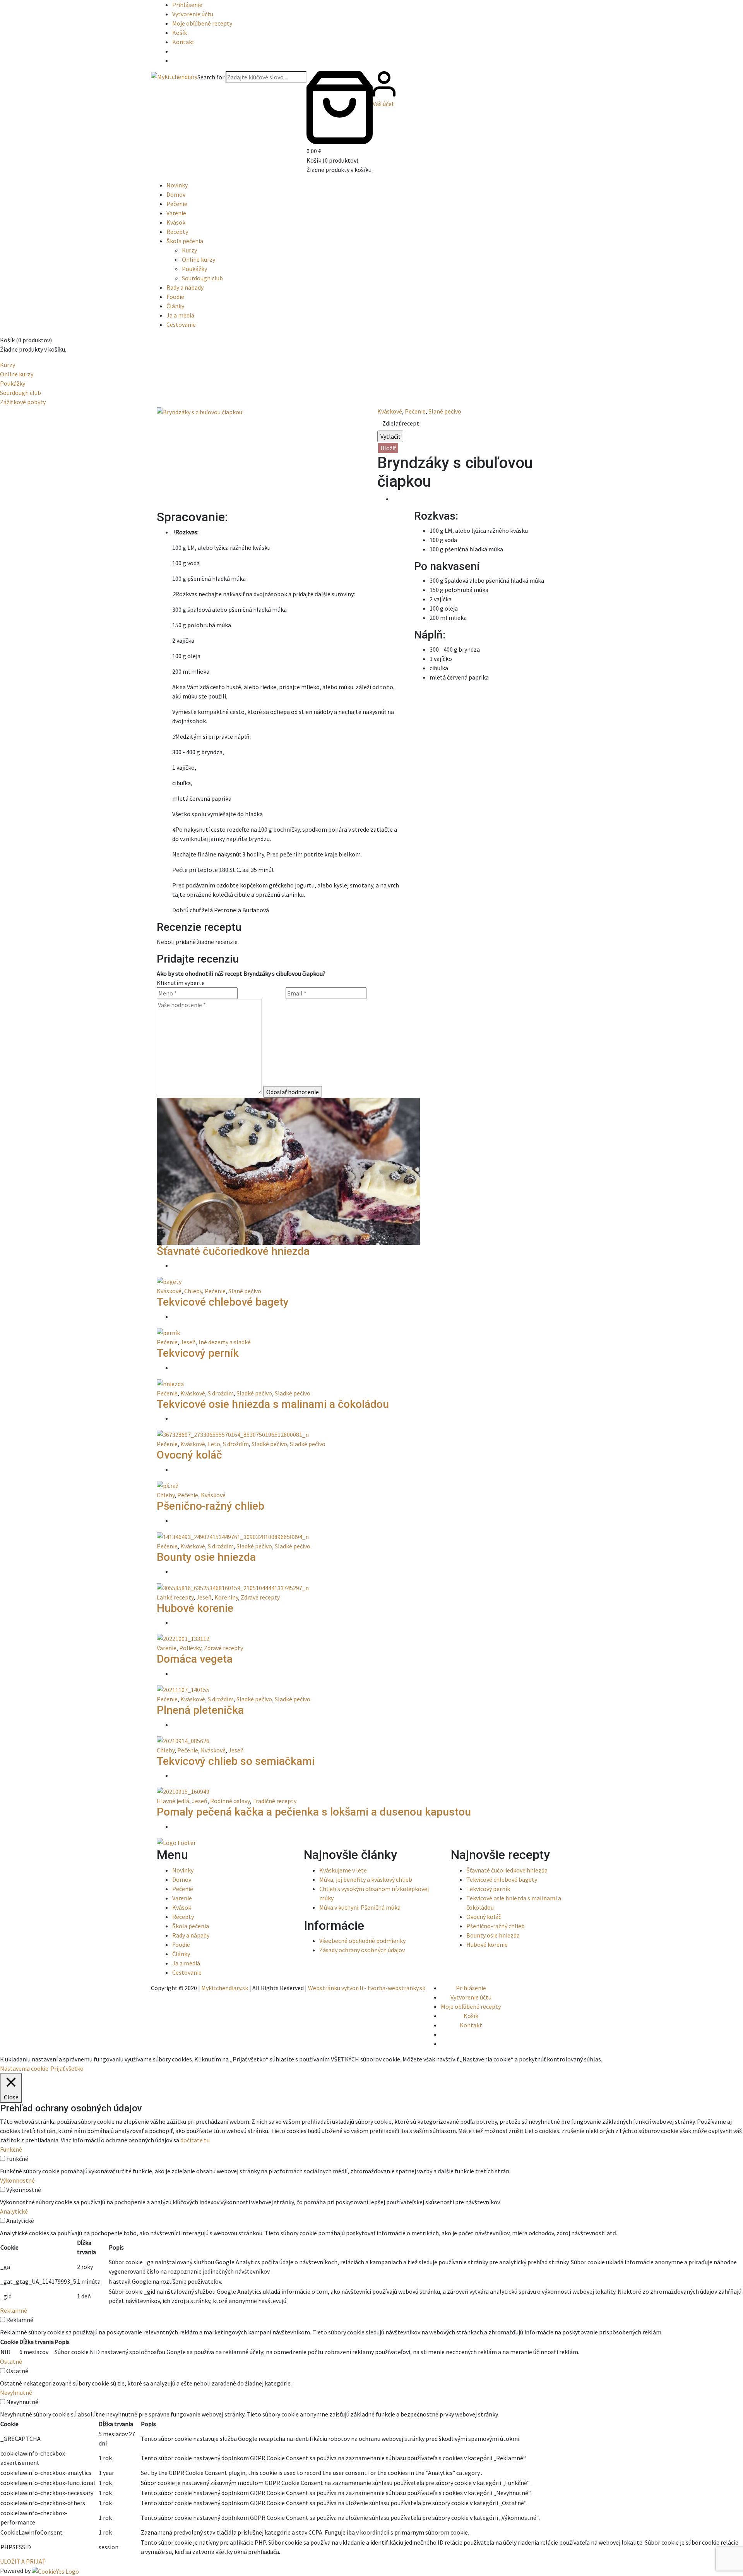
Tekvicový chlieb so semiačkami (236, 1761)
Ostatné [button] (11, 2361)
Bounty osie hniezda (206, 1557)
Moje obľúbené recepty (202, 23)
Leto (214, 1444)
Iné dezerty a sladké (225, 1342)
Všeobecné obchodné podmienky (362, 1941)
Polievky (190, 1648)
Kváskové (390, 411)
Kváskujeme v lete (343, 1870)
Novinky (177, 185)
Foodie (175, 297)
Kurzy (189, 250)
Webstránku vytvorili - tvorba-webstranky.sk (367, 1988)
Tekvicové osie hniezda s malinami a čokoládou (273, 1404)
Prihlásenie (187, 5)
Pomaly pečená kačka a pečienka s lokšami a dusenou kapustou (314, 1812)
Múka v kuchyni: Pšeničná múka (360, 1907)
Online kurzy (199, 259)
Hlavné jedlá (173, 1801)
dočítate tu (195, 2140)
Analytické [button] (14, 2211)
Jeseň (188, 1342)
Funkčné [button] (11, 2149)
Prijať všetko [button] (67, 2068)
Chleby (193, 1291)
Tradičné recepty (274, 1801)
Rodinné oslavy (230, 1801)
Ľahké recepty (175, 1597)
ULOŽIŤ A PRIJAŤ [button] (23, 2561)
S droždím (221, 1393)
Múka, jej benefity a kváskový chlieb (366, 1879)
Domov (176, 194)
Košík (180, 33)
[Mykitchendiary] (174, 76)
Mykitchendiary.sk (225, 1988)
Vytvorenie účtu (193, 14)
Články (175, 306)
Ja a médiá (180, 315)
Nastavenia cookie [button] (24, 2068)
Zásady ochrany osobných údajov (362, 1950)
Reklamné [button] (14, 2310)
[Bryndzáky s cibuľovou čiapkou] (199, 411)
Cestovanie (181, 324)
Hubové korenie (195, 1608)
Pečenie (177, 204)
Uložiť (388, 448)
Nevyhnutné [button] (16, 2392)
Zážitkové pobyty (23, 402)
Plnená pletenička (200, 1710)
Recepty (177, 232)
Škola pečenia (185, 241)
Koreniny (226, 1597)
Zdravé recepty (260, 1597)
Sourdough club (202, 278)
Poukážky (194, 269)
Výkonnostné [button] (17, 2180)
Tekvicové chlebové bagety (223, 1302)
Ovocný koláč (189, 1455)
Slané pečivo (445, 411)
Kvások (176, 222)
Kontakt (183, 42)
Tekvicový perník (198, 1353)
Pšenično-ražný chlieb (211, 1506)
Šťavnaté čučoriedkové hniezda (233, 1251)
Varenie (176, 213)
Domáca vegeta (195, 1659)
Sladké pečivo (254, 1393)
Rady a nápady (185, 287)
